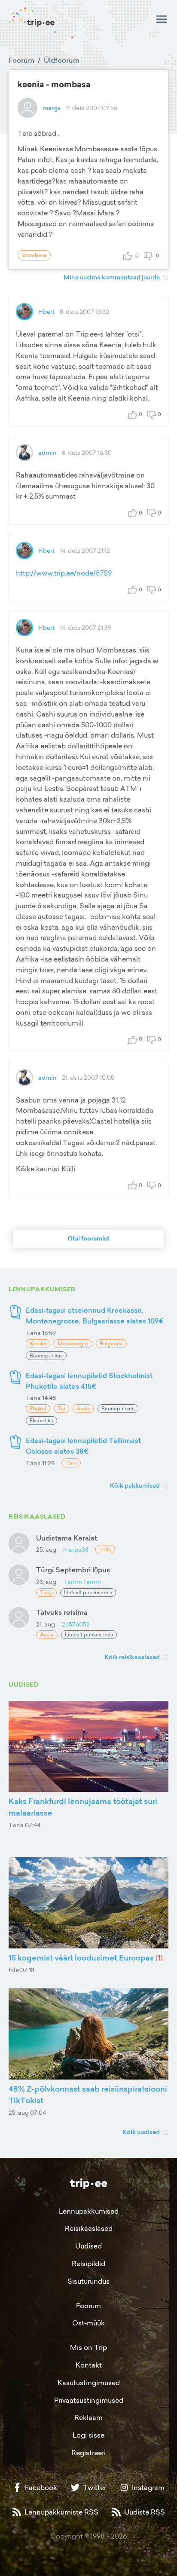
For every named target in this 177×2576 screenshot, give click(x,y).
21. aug (46, 1624)
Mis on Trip (88, 2347)
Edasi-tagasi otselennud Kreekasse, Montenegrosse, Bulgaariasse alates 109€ (95, 1316)
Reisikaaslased (89, 2228)
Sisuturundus (88, 2281)
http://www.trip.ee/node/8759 (64, 573)
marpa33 (76, 1549)
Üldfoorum (62, 60)
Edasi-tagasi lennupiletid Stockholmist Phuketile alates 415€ (89, 1381)
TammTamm (82, 1582)
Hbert (46, 311)
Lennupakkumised (89, 2211)
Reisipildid (88, 2264)
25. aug (46, 1549)
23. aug (46, 1582)
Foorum (21, 60)
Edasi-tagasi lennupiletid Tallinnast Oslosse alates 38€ (83, 1446)
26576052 (76, 1624)
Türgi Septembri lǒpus (73, 1570)
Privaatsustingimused (89, 2400)
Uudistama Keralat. (67, 1538)
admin (47, 452)
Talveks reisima (62, 1612)
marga (52, 108)
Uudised (88, 2246)
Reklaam (88, 2417)
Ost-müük (88, 2323)
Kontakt (89, 2365)
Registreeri (88, 2453)
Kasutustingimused (89, 2383)
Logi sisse (88, 2435)
